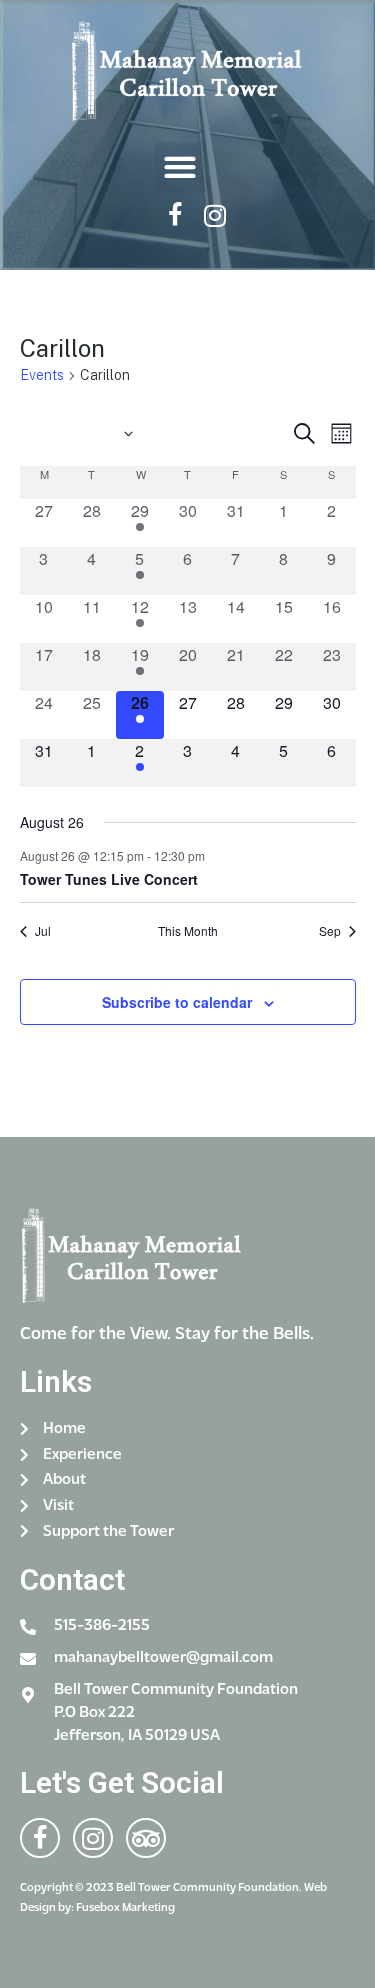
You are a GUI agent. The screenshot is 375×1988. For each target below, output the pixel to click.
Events (42, 375)
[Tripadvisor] (146, 1838)
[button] (180, 167)
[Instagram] (214, 215)
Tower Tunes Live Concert (109, 879)
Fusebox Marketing (125, 1908)
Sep (330, 931)
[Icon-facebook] (174, 215)
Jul (43, 931)
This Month (188, 931)
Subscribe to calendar (177, 1002)
